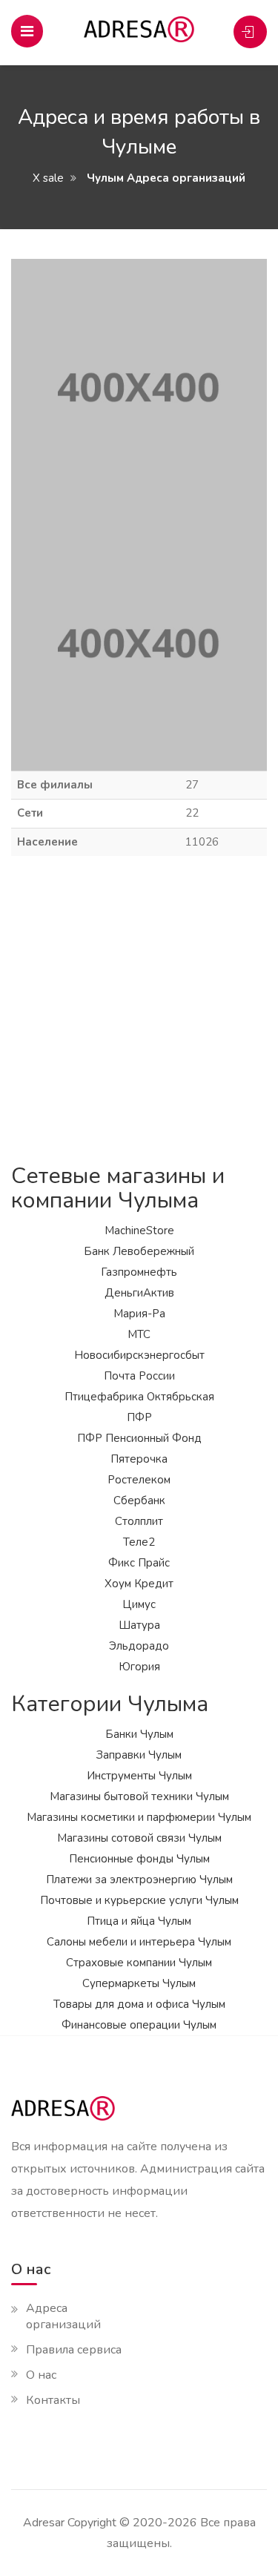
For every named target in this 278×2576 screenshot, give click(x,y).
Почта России (139, 1376)
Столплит (139, 1521)
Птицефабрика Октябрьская (139, 1397)
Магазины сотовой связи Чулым (139, 1838)
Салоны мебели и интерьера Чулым (139, 1942)
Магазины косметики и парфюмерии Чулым (139, 1817)
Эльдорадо (139, 1646)
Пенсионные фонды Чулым (139, 1859)
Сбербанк (139, 1501)
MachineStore (139, 1231)
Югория (139, 1667)
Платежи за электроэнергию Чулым (139, 1880)
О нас (41, 2375)
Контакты (53, 2400)
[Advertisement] (139, 1010)
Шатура (139, 1625)
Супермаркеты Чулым (139, 1983)
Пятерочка (139, 1459)
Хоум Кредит (139, 1584)
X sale (48, 178)
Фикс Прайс (139, 1563)
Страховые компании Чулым (139, 1963)
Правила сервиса (74, 2350)
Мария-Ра (139, 1314)
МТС (139, 1334)
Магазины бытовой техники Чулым (139, 1796)
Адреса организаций (63, 2316)
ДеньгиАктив (139, 1293)
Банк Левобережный (139, 1251)
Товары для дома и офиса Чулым (139, 2004)
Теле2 (139, 1542)
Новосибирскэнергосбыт (139, 1355)
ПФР (139, 1417)
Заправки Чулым (139, 1755)
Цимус (139, 1604)
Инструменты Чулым (139, 1776)
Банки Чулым (139, 1734)
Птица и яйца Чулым (139, 1921)
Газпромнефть (139, 1272)
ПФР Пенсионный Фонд (139, 1438)
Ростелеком (139, 1480)
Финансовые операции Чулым (139, 2025)
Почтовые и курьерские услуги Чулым (139, 1900)
